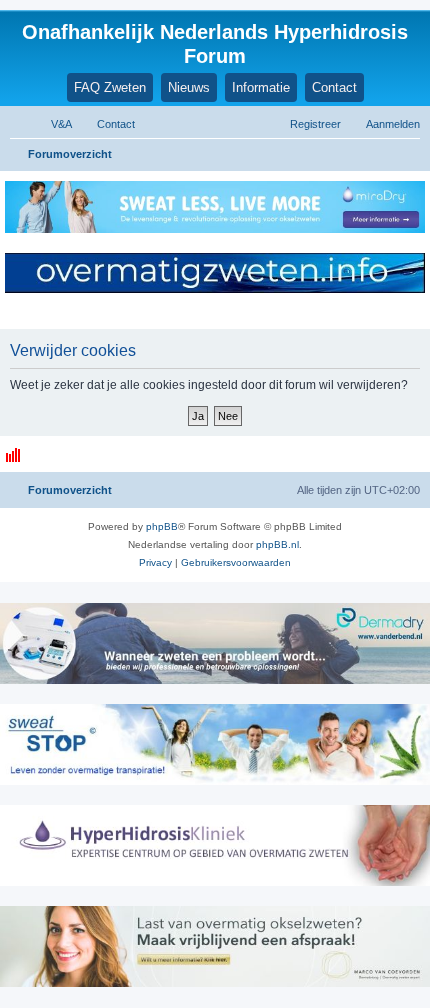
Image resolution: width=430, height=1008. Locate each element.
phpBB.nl (277, 544)
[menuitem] (52, 124)
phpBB (162, 526)
